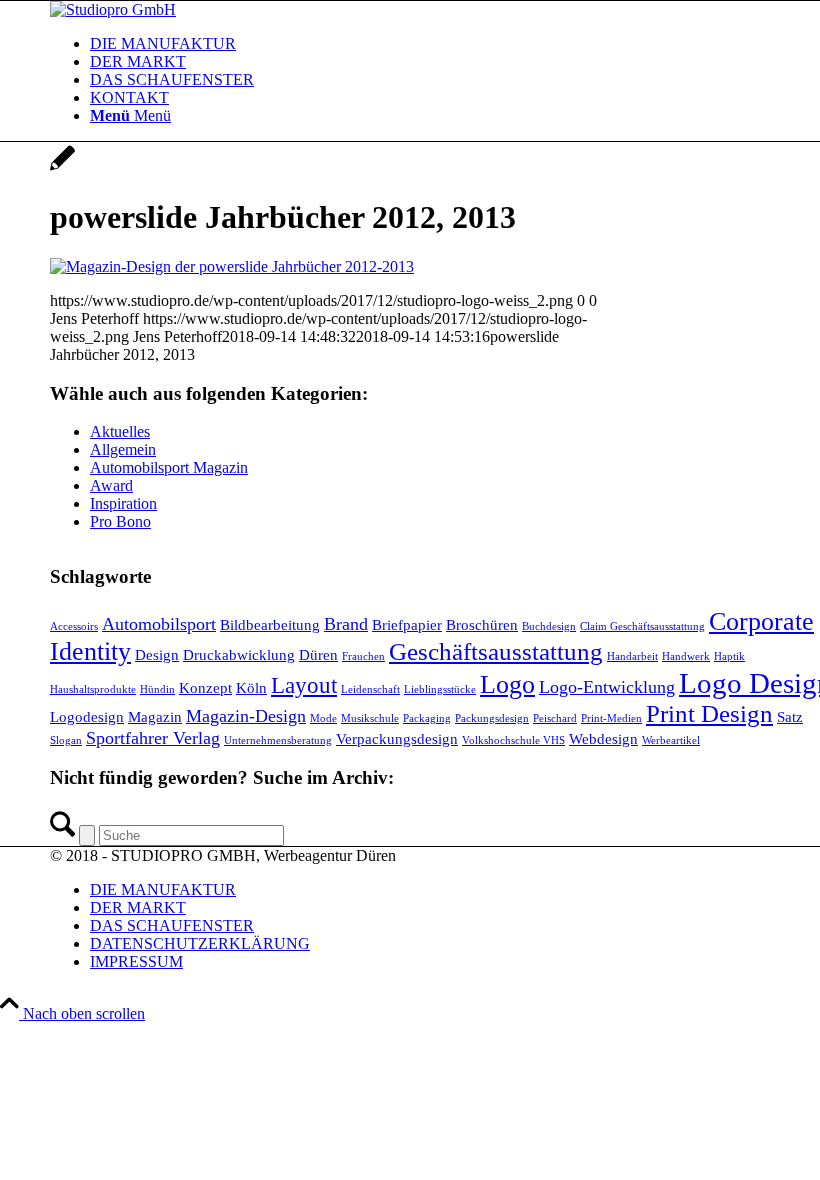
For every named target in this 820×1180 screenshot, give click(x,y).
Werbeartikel (671, 740)
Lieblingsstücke (440, 689)
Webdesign (603, 738)
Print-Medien (611, 718)
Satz (790, 716)
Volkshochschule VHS (513, 740)
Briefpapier (407, 624)
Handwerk (686, 656)
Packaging (427, 718)
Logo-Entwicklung (607, 687)
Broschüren (482, 624)
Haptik (729, 656)
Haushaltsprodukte (93, 689)
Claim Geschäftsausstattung (642, 626)
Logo (507, 684)
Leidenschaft (370, 689)
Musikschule (370, 718)
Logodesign (87, 716)
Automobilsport (159, 624)
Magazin (155, 716)
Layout (304, 685)
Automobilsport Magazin (169, 467)
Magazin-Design (246, 716)
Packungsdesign (492, 718)
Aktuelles (120, 431)
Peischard (555, 718)
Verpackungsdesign (397, 738)
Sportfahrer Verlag (153, 738)
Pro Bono (120, 521)
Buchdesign (549, 626)
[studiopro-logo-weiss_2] (113, 9)
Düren (318, 654)
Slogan (66, 740)
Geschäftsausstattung (496, 651)
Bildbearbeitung (270, 624)
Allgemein (123, 449)
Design (157, 654)
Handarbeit (632, 656)
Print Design (709, 713)
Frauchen (363, 656)
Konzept (205, 687)
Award (111, 485)
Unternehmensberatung (278, 740)
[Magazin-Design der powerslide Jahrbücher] (62, 168)
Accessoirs (74, 626)
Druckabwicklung (239, 654)
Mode (323, 718)
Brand (346, 624)
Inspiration (123, 503)
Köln (251, 687)
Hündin (157, 689)
